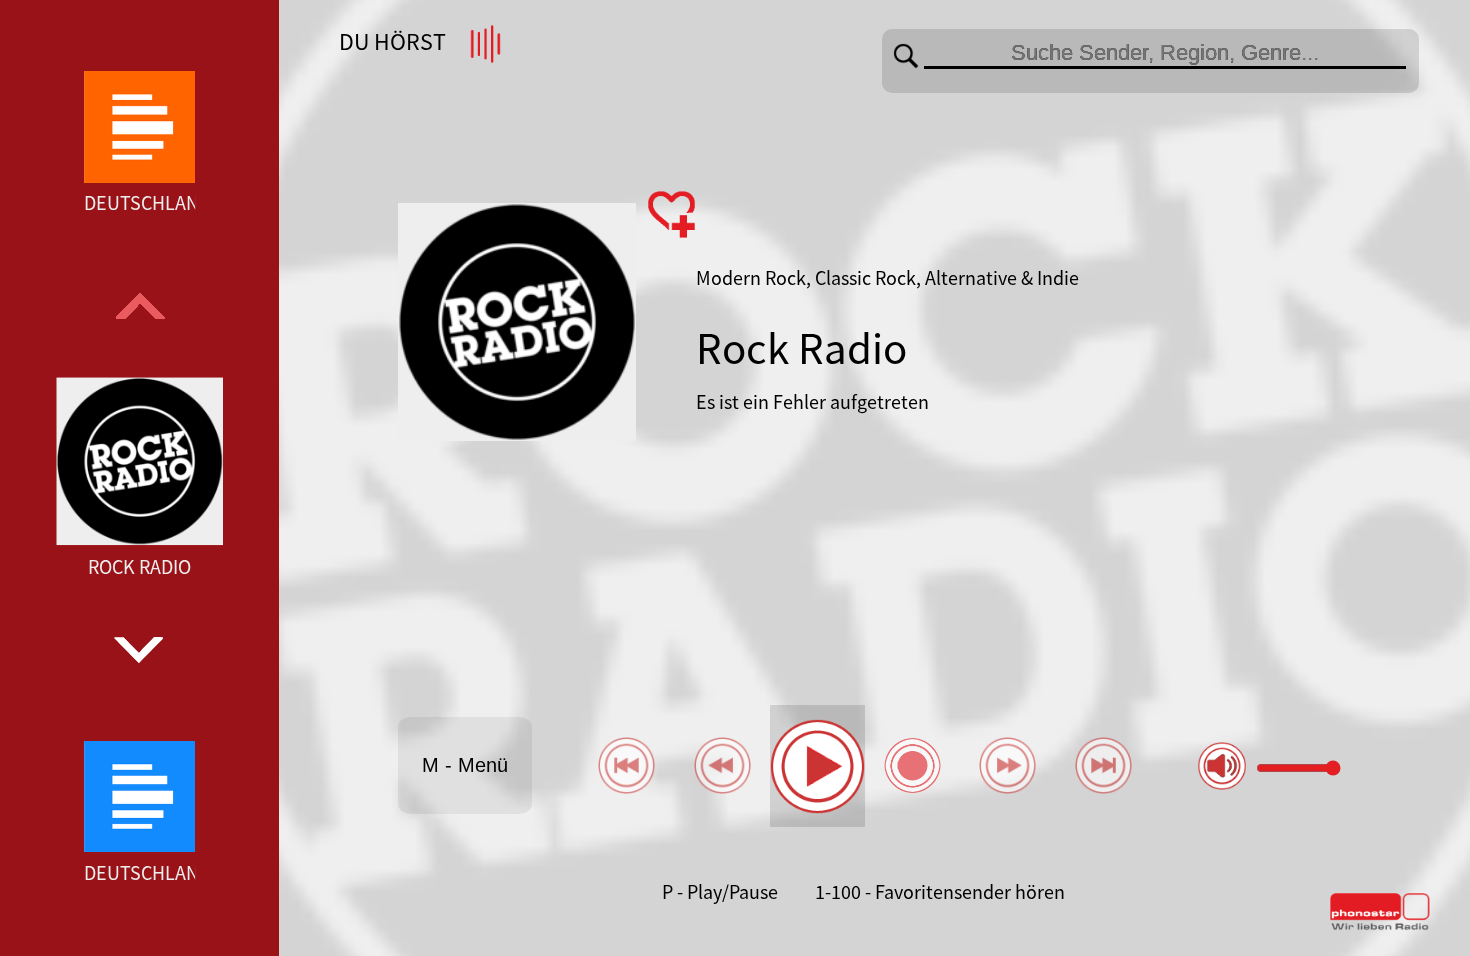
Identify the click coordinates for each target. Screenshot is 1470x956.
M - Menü (465, 765)
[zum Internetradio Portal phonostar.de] (1380, 926)
